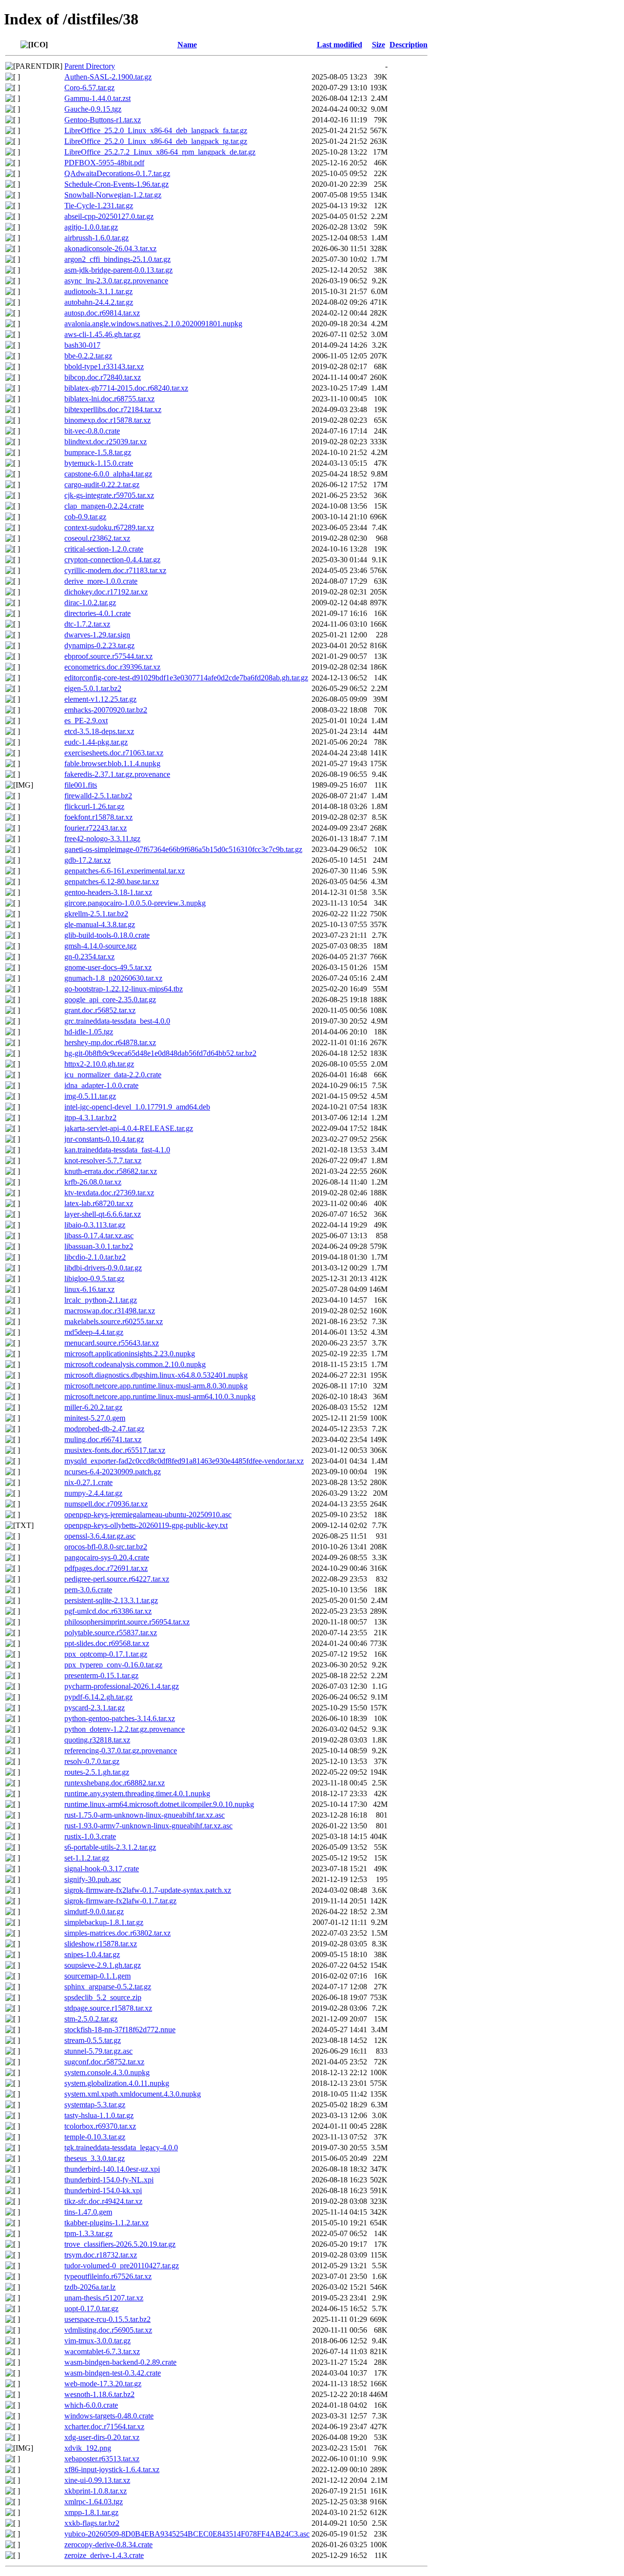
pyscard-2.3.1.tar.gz (95, 1708)
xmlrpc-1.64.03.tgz (94, 2502)
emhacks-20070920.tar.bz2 (106, 710)
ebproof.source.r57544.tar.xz (108, 656)
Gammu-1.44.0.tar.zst (97, 98)
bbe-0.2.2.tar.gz (88, 356)
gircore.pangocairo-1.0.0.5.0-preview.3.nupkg (135, 903)
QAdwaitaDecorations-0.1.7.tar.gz (117, 173)
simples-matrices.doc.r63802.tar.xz (117, 1933)
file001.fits (81, 785)
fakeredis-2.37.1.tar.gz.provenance (117, 774)
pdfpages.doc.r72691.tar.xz (106, 1568)
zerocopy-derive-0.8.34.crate (108, 2545)
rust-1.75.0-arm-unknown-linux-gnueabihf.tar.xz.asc (145, 1815)
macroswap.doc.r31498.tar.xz (110, 1311)
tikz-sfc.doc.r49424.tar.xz (103, 2201)
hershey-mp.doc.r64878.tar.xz (110, 1042)
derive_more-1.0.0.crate (101, 581)
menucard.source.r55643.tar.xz (112, 1343)
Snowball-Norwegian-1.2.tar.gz (113, 195)
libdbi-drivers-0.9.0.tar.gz (103, 1268)
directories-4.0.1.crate (97, 613)
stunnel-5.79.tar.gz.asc (98, 2051)
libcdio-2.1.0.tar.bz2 (95, 1257)
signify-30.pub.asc (93, 1879)
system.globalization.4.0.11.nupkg (117, 2083)
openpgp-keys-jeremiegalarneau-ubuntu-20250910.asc (148, 1515)
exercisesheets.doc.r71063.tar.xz (114, 753)
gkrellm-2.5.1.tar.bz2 (96, 914)
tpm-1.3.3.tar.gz (88, 2233)
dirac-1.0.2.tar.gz (90, 603)
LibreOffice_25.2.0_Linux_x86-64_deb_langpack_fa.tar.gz (156, 130)
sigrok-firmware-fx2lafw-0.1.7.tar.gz (120, 1901)
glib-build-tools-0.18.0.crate (107, 935)
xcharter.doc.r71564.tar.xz (104, 2427)
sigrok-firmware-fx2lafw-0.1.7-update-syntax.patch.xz (148, 1890)
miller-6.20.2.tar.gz (93, 1407)
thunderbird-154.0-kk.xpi (103, 2190)
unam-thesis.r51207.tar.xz (104, 2298)
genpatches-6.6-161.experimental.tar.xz (125, 871)
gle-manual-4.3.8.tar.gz (100, 924)
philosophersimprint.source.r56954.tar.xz (127, 1622)
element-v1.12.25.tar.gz (100, 699)
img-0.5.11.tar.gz (90, 1096)
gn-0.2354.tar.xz (89, 957)
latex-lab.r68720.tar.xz (99, 1203)
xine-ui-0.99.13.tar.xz (97, 2480)
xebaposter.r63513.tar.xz (102, 2459)
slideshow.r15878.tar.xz (101, 1944)
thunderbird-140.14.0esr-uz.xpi (112, 2169)
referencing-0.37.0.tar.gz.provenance (121, 1751)
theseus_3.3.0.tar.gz (95, 2158)
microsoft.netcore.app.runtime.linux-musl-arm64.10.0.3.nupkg (160, 1397)
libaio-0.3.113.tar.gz (95, 1225)
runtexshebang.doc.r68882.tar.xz (115, 1783)
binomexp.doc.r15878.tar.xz (107, 420)
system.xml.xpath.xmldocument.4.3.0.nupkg (133, 2094)
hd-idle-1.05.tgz (89, 1032)
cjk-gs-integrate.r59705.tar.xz (109, 495)
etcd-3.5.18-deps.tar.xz (99, 731)
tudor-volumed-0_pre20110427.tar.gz (122, 2266)
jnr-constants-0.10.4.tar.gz (104, 1139)
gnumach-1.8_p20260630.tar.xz (113, 978)
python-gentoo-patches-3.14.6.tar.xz (120, 1718)
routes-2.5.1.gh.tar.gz (97, 1772)
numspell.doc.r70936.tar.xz (106, 1504)
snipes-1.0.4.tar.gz (92, 1954)
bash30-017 (82, 345)
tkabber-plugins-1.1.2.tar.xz (107, 2223)
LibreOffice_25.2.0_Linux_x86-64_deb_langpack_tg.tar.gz (156, 141)
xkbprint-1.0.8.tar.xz (96, 2491)
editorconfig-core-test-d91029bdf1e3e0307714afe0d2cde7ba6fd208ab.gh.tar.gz (186, 678)
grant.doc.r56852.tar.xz (100, 1010)
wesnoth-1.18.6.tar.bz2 (99, 2394)
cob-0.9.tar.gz (85, 517)
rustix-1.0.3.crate (90, 1836)
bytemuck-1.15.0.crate (99, 463)
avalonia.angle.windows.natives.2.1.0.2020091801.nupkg (153, 324)
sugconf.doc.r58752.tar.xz (104, 2062)
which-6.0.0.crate (91, 2405)
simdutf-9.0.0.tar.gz (94, 1912)
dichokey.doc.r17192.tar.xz (106, 592)
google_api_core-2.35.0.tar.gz (110, 1000)
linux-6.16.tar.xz (89, 1289)
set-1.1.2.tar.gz (87, 1858)
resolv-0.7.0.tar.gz (92, 1761)
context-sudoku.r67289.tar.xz (109, 527)
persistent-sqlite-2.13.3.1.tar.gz (111, 1600)
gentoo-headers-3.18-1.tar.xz (108, 892)
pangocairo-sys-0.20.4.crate (107, 1557)
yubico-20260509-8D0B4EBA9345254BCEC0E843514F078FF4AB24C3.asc (187, 2534)
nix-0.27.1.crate (88, 1482)
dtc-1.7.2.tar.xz (87, 624)
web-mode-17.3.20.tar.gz (103, 2384)
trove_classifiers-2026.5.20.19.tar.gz (120, 2244)
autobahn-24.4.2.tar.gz (99, 302)
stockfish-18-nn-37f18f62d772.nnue (120, 2030)
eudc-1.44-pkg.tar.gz (96, 742)
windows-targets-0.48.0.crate (109, 2416)
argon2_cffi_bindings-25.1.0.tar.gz (117, 259)
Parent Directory (90, 66)
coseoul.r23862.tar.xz (97, 538)
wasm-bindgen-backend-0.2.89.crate (120, 2362)
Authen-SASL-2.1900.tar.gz (108, 77)
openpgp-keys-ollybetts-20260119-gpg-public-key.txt (146, 1525)
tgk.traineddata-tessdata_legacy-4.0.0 (121, 2148)
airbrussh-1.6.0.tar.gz (97, 238)
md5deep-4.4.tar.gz (94, 1332)
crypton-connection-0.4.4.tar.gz (112, 560)
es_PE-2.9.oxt (86, 721)
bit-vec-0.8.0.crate (92, 431)
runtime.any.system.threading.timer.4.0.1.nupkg (137, 1793)
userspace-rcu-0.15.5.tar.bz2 (107, 2319)
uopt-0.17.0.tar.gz (91, 2308)
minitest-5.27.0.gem (95, 1418)
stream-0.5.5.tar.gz (93, 2040)
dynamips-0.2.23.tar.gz (99, 645)
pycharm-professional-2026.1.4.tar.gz (122, 1686)
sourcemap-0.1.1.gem (97, 1976)
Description (409, 45)
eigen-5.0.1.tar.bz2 (93, 688)
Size (379, 45)
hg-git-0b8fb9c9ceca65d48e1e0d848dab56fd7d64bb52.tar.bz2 (160, 1053)
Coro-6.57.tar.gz (89, 88)
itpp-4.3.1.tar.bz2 (90, 1118)
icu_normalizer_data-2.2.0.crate (113, 1075)
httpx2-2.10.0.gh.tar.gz (99, 1064)
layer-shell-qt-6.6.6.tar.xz (103, 1214)
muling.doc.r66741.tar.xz (103, 1439)
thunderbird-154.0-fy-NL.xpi (109, 2180)
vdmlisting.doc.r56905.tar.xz (108, 2330)
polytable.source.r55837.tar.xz (111, 1633)
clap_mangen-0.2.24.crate (104, 506)
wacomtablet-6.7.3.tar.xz (102, 2351)
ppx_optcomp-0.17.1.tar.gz (106, 1654)
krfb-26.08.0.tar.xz (93, 1182)
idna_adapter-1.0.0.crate (101, 1085)
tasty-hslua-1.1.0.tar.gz (99, 2115)
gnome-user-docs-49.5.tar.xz (108, 967)
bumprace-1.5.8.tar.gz (98, 452)
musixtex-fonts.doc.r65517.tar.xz (115, 1450)
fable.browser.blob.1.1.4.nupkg (112, 763)
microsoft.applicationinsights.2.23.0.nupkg (130, 1354)
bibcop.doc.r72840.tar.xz (103, 377)
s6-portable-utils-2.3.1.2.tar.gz (110, 1847)
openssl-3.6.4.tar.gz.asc (100, 1536)
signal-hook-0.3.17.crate (102, 1869)
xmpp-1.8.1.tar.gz (91, 2512)
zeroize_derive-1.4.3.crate (104, 2555)
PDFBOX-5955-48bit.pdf (104, 163)
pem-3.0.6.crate (88, 1590)
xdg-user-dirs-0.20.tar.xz (102, 2437)
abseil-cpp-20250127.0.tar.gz (109, 216)
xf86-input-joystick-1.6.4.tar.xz (112, 2469)
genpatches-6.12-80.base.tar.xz (112, 882)
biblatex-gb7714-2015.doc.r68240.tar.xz (126, 388)
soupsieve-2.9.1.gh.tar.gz (103, 1965)
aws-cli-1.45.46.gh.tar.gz (102, 334)
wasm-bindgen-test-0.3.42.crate (113, 2373)
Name (187, 45)
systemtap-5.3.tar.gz (95, 2105)
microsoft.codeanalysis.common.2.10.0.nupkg (135, 1364)
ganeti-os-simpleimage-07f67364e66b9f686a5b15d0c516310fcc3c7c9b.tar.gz (183, 849)
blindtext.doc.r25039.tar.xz (106, 442)
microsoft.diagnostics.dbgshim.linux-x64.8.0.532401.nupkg (156, 1375)
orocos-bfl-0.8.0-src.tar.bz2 (106, 1547)
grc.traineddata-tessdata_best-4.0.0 (117, 1021)
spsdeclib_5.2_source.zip (103, 1997)
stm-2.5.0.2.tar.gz (91, 2019)
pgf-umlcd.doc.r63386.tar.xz (108, 1611)
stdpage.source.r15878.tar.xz (108, 2008)
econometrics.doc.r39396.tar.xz (112, 667)
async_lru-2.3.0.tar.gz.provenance (116, 281)
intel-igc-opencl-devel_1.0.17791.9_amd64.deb (137, 1107)
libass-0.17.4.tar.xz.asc (99, 1236)
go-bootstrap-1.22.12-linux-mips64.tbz (124, 989)
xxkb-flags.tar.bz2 (92, 2523)
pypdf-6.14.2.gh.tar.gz (98, 1697)
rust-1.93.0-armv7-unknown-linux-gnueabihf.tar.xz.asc (148, 1826)
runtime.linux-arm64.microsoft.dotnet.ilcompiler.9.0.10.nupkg (159, 1804)
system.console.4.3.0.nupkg (107, 2072)
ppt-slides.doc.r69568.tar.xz (107, 1643)
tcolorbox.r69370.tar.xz (100, 2126)
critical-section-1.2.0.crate (104, 549)
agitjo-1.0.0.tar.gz (91, 227)
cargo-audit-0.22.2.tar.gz (102, 485)
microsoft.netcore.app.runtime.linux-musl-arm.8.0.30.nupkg (156, 1386)
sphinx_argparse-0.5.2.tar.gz (108, 1987)
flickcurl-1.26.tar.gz (94, 806)
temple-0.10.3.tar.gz (95, 2137)
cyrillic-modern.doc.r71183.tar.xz (115, 570)
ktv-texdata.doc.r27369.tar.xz (109, 1193)
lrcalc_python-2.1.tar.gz (101, 1300)
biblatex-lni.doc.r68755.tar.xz (109, 399)
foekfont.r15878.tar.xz (98, 817)
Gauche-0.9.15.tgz (93, 109)
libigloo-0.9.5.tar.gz (94, 1278)
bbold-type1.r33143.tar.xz (104, 367)
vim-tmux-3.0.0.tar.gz (97, 2341)
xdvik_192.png (88, 2448)
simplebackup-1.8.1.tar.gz (104, 1922)
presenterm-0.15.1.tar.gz (101, 1675)
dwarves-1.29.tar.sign (97, 635)
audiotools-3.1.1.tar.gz (98, 291)
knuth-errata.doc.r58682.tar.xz (111, 1171)
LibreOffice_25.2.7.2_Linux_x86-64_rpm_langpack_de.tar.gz (160, 152)
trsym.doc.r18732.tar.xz (101, 2255)
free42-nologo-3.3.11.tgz (102, 839)
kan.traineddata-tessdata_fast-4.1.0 (117, 1150)
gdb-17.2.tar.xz (88, 860)
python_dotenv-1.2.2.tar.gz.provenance (125, 1729)
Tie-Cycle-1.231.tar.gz (99, 206)
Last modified (340, 45)
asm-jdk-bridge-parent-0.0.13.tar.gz (118, 270)
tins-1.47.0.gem (88, 2212)
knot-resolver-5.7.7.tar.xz (103, 1160)
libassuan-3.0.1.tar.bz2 (99, 1246)
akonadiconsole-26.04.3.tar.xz (110, 248)
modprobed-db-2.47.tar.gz (104, 1429)
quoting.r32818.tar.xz (97, 1740)
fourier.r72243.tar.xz (96, 828)
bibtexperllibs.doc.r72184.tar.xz (113, 409)
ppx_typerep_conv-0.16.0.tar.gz (113, 1665)
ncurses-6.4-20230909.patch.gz (113, 1472)
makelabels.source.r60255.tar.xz (114, 1321)
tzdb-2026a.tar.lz (90, 2287)
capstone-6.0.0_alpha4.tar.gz (108, 474)
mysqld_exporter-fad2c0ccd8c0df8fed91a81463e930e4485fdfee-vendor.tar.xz (184, 1461)
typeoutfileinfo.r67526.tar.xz (108, 2276)
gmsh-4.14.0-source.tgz (100, 946)
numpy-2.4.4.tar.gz (93, 1493)
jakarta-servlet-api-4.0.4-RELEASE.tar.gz (129, 1128)
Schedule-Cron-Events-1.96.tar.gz (117, 184)
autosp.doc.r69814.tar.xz (102, 313)
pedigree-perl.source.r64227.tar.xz (117, 1579)
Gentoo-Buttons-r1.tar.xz (103, 120)
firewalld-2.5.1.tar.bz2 (98, 796)
